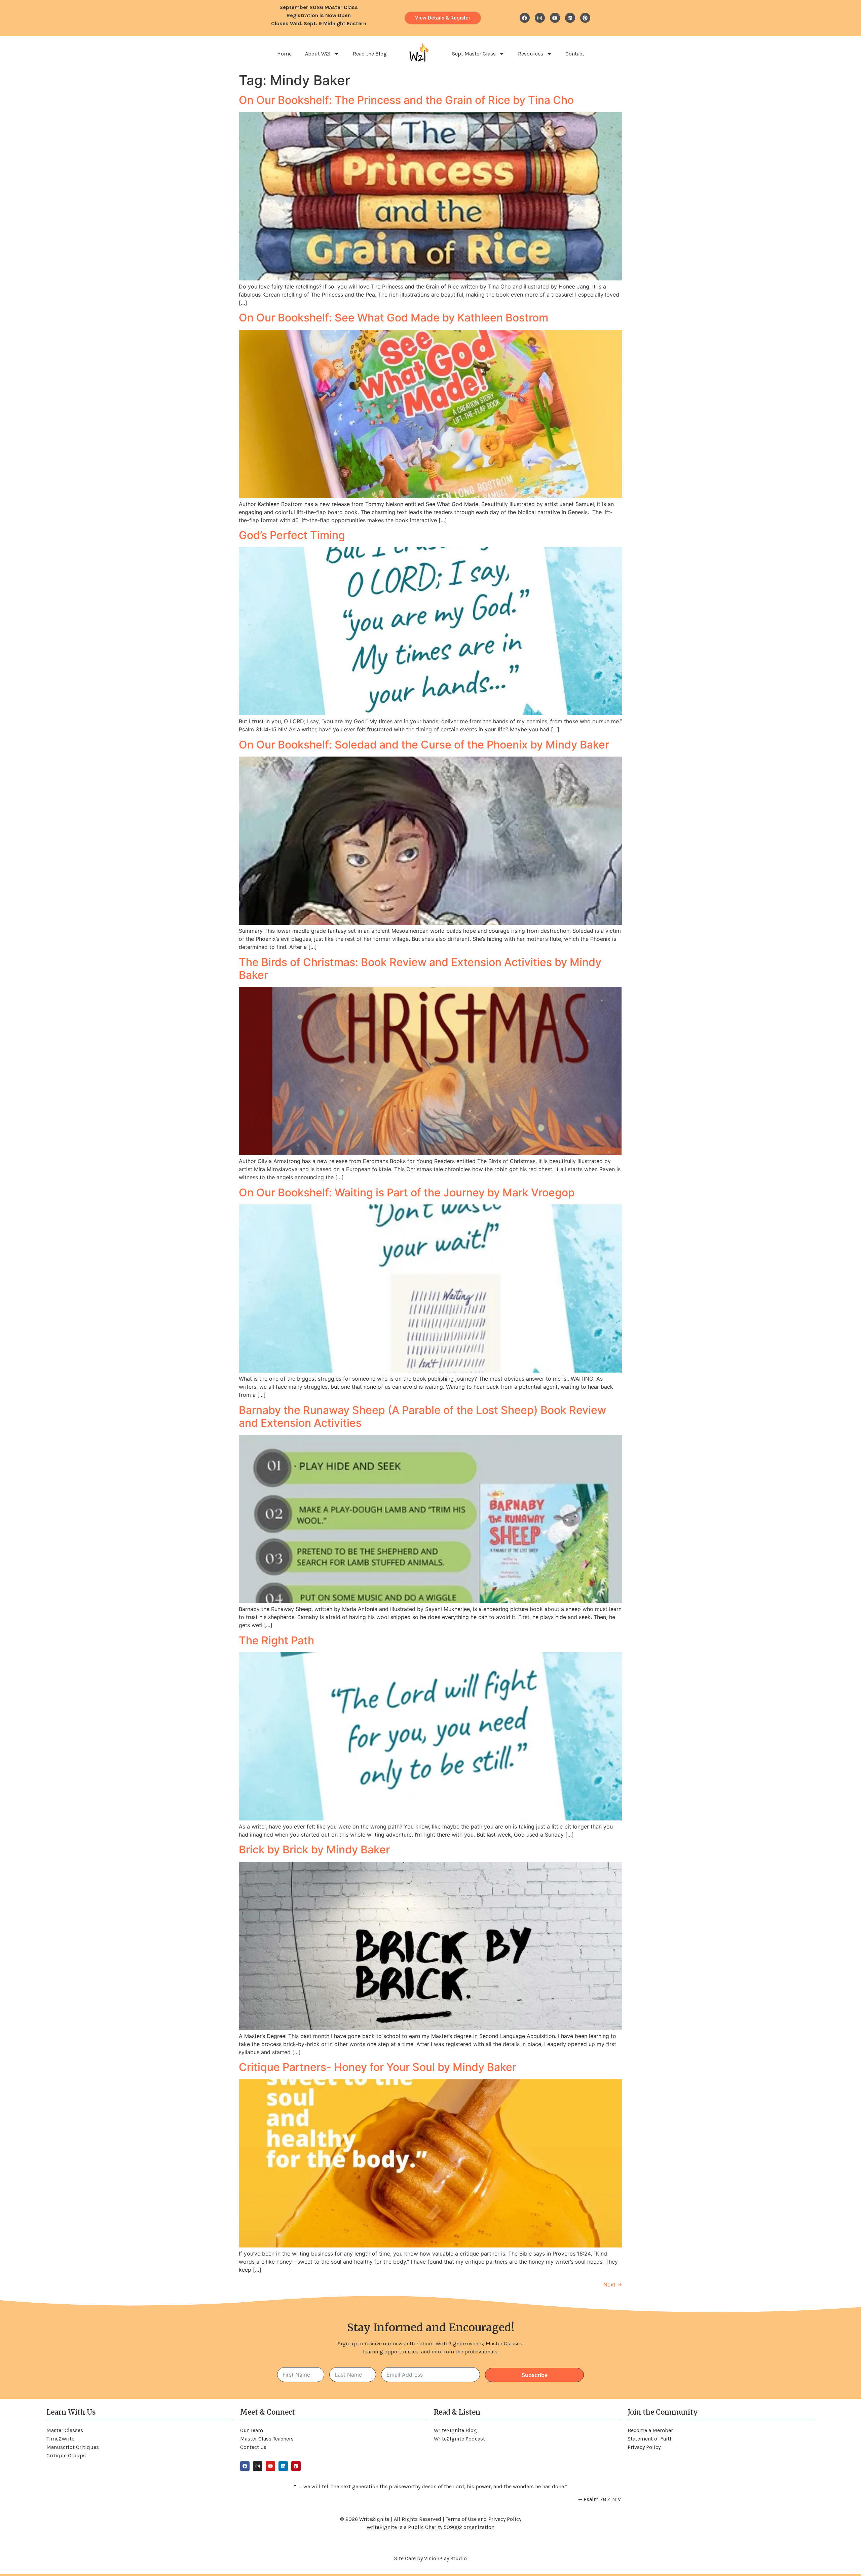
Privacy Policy (644, 2447)
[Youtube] (555, 18)
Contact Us (253, 2447)
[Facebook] (525, 18)
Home (284, 54)
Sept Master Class (474, 54)
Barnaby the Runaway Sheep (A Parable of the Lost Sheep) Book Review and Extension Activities (422, 1416)
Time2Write (60, 2439)
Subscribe (535, 2375)
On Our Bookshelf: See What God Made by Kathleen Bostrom (394, 318)
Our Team (252, 2430)
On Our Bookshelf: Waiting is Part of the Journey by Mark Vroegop (407, 1193)
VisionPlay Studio (445, 2558)
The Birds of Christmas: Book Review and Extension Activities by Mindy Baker (420, 969)
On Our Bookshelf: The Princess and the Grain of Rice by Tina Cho (406, 100)
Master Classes (65, 2430)
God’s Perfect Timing (292, 535)
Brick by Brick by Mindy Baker (314, 1850)
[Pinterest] (585, 18)
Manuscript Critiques (73, 2447)
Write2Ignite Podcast (459, 2439)
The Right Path (276, 1640)
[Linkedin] (570, 18)
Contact (575, 54)
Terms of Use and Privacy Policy (483, 2519)
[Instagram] (540, 18)
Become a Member (650, 2430)
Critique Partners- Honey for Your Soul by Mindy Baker (378, 2067)
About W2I (318, 54)
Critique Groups (66, 2455)
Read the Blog (370, 54)
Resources (531, 54)
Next (613, 2284)
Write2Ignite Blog (455, 2430)
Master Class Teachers (267, 2439)
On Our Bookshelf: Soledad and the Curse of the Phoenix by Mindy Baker (424, 745)
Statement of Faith (650, 2439)
